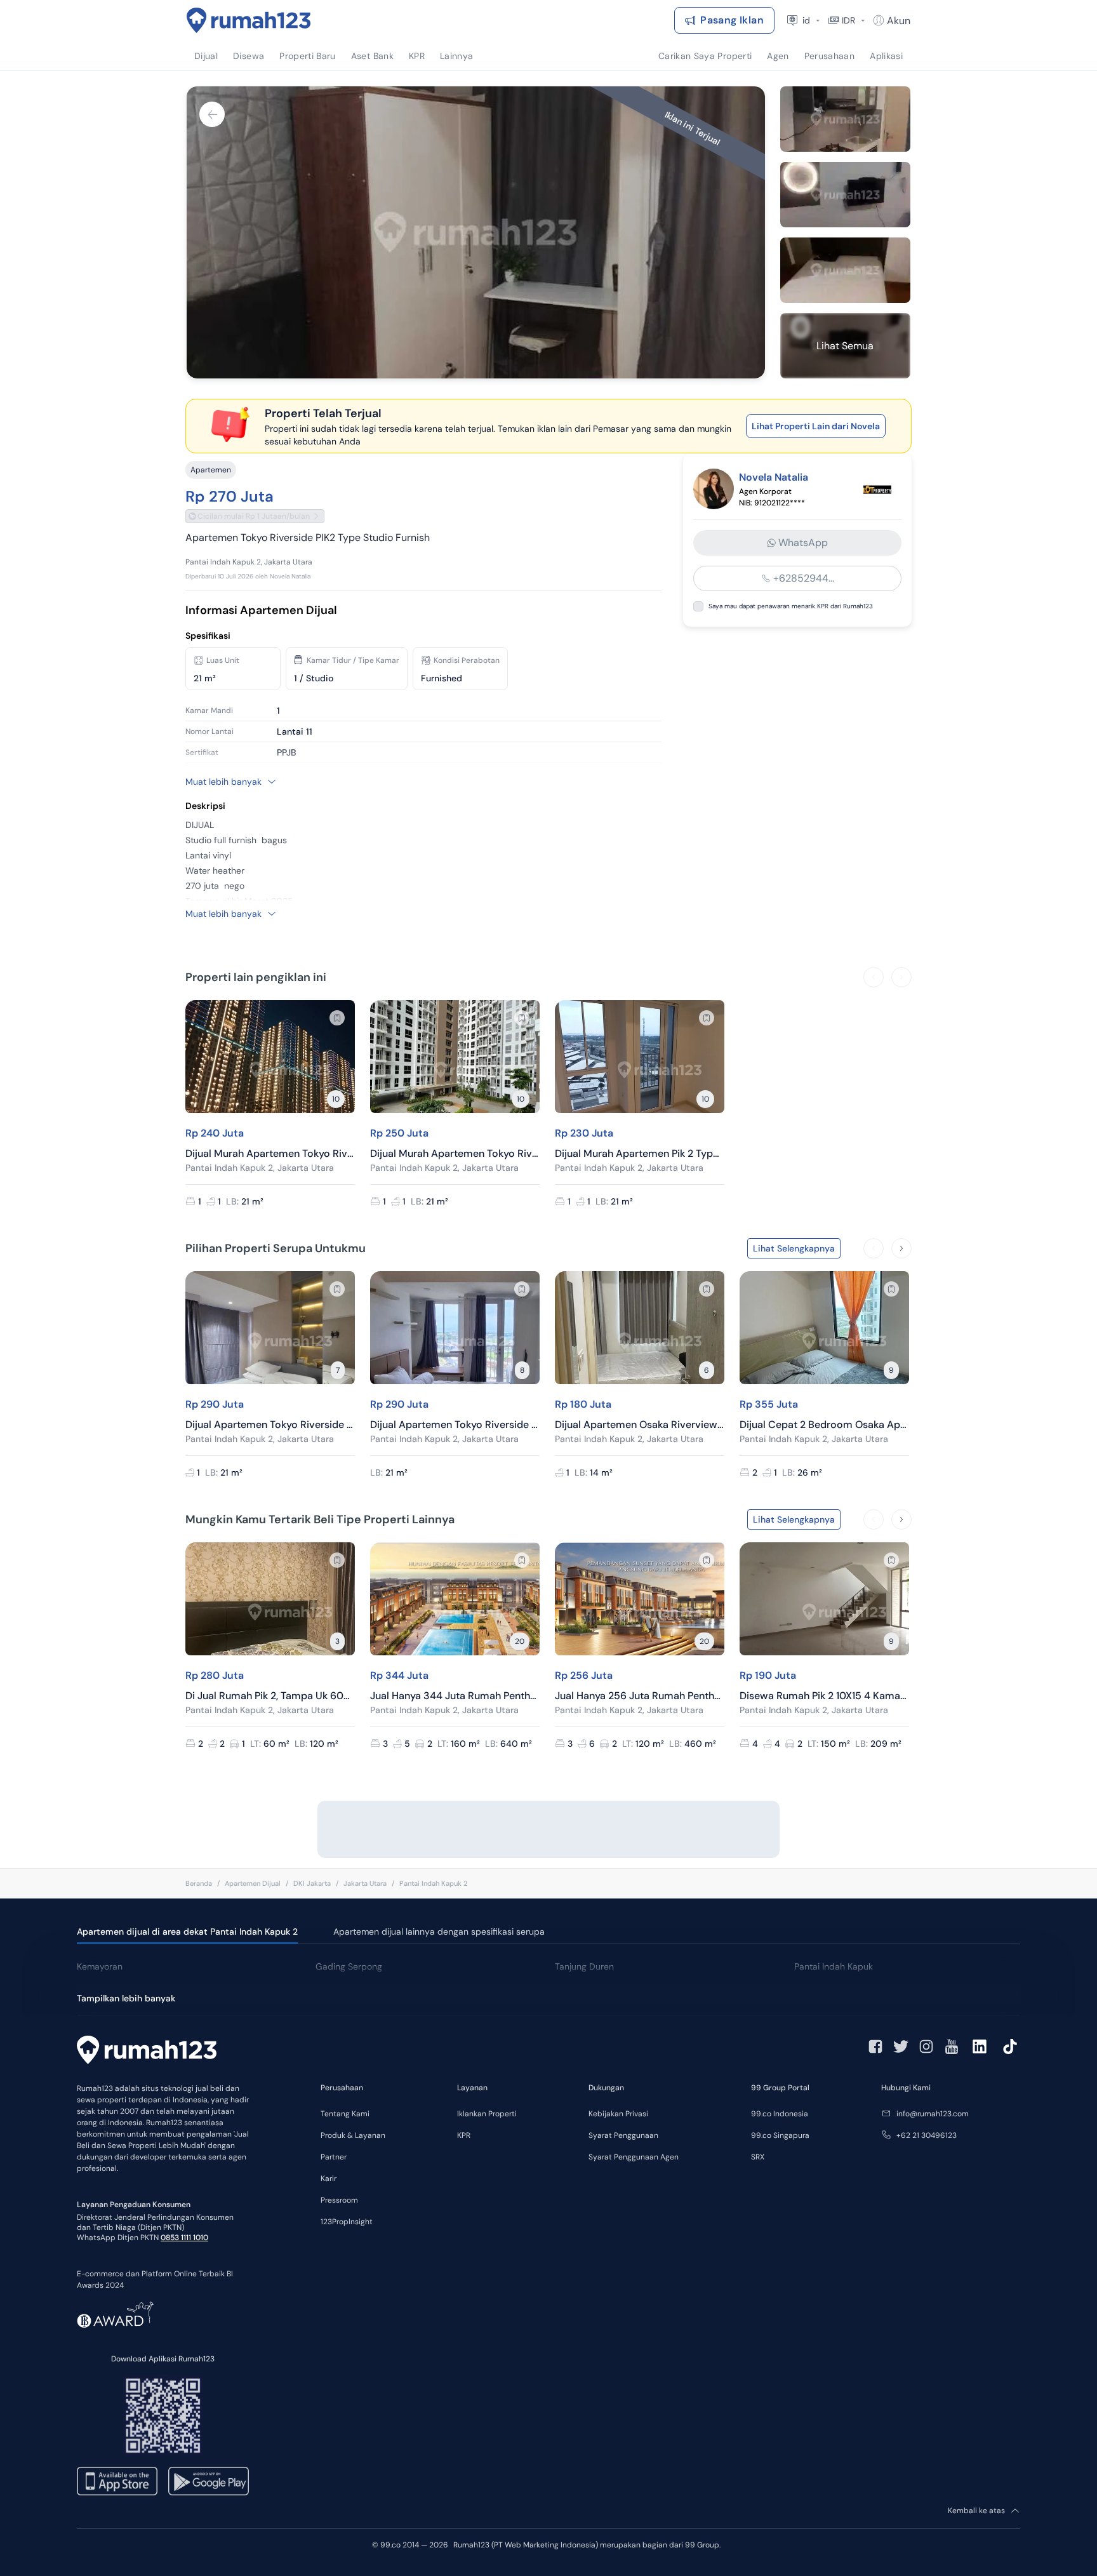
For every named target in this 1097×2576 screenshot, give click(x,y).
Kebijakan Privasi (618, 2114)
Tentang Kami (345, 2114)
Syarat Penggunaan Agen (634, 2157)
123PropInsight (347, 2222)
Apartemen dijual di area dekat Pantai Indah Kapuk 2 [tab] (187, 1932)
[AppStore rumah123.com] (117, 2481)
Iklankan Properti (487, 2114)
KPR (464, 2135)
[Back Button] (212, 114)
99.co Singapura (780, 2135)
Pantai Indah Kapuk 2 (433, 1883)
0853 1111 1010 (184, 2238)
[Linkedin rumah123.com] (980, 2046)
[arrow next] (901, 977)
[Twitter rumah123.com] (901, 2046)
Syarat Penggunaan (623, 2135)
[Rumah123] (249, 20)
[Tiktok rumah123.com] (1010, 2046)
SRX (758, 2157)
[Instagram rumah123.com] (926, 2046)
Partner (334, 2157)
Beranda (199, 1883)
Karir (329, 2179)
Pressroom (339, 2200)
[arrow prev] (874, 977)
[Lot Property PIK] (879, 489)
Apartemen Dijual (253, 1883)
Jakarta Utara (365, 1883)
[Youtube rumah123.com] (952, 2046)
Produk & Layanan (353, 2135)
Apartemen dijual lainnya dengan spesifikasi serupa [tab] (439, 1932)
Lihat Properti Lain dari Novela (816, 426)
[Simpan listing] (337, 1018)
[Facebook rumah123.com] (875, 2046)
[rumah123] (147, 2052)
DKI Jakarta (312, 1883)
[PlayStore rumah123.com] (209, 2481)
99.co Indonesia (780, 2114)
